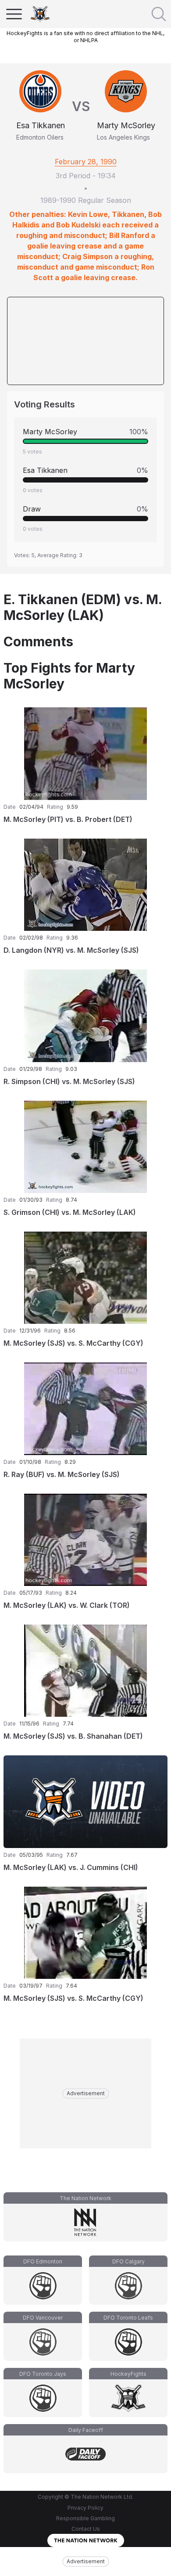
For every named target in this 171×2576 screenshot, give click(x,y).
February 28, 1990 (86, 162)
